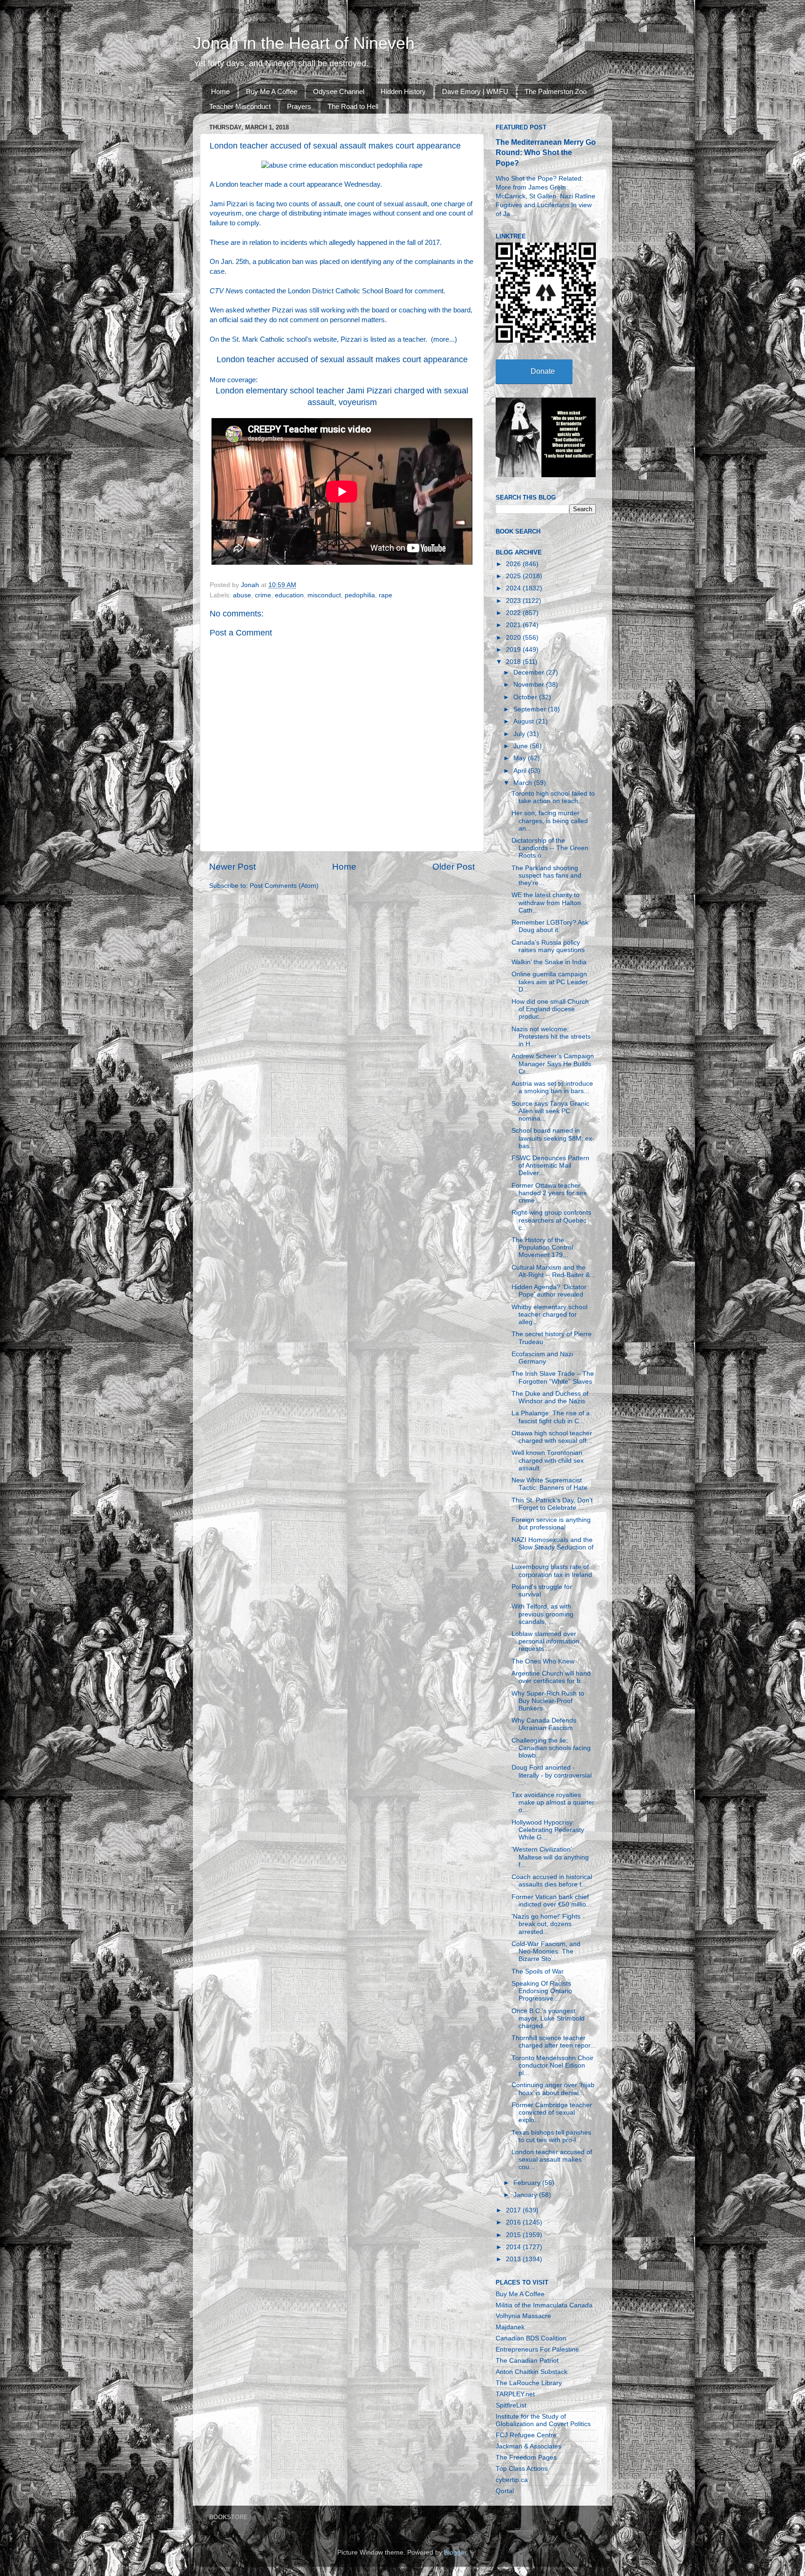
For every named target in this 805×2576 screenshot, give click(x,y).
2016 (514, 2222)
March (524, 783)
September (531, 709)
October (526, 697)
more (441, 339)
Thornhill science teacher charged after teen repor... (554, 2042)
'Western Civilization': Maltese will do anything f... (550, 1857)
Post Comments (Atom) (284, 886)
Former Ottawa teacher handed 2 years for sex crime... (549, 1193)
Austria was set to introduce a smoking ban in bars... (552, 1087)
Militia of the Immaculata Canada (544, 2305)
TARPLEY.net (515, 2394)
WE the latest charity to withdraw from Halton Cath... (546, 903)
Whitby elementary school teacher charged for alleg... (549, 1315)
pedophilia (360, 595)
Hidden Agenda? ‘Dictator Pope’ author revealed (549, 1291)
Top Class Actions (522, 2469)
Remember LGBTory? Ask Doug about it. (550, 926)
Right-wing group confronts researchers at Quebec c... (551, 1220)
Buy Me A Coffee (272, 91)
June (522, 746)
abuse (242, 595)
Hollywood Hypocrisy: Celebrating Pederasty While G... (548, 1830)
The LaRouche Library (529, 2383)
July (520, 734)
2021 (514, 625)
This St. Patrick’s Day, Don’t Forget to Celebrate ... (552, 1504)
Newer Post (232, 867)
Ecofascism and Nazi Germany (542, 1358)
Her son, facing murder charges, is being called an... (550, 821)
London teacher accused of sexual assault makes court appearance (342, 359)
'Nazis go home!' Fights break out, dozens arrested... (546, 1924)
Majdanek (510, 2327)
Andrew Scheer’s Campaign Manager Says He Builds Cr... (553, 1064)
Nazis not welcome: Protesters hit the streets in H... (551, 1037)
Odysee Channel (339, 91)
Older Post (454, 867)
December (530, 673)
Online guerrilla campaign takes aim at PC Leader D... (550, 982)
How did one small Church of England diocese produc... (550, 1009)
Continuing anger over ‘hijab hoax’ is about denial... (553, 2089)
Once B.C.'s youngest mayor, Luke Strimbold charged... (548, 2018)
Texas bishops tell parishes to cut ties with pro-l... (551, 2136)
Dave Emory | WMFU (475, 91)
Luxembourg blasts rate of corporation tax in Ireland (552, 1571)
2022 (514, 613)
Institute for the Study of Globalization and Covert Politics (543, 2420)
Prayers (299, 106)
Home (220, 91)
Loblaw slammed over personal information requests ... (545, 1641)
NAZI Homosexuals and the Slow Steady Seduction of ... (553, 1547)
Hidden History (403, 91)
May (521, 758)
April (521, 771)
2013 (514, 2259)
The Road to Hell (353, 106)
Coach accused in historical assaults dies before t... (552, 1881)
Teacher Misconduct (240, 106)
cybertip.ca (512, 2480)
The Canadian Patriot (527, 2361)
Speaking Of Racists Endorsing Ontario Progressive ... (542, 1991)
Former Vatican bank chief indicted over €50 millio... (552, 1901)
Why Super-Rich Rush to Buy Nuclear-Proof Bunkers (548, 1701)
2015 (514, 2235)
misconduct (324, 595)
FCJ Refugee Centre (526, 2435)
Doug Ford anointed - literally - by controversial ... (552, 1775)
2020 (514, 638)
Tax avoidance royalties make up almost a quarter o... (553, 1802)
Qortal (505, 2491)
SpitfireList (511, 2405)
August (525, 721)
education (289, 595)
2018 (514, 662)
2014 (514, 2247)
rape (385, 595)
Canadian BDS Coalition (531, 2338)
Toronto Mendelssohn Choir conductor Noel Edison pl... (553, 2066)
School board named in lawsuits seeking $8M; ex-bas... (553, 1138)
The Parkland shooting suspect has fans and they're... (546, 876)
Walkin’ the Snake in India (549, 962)
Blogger (455, 2552)
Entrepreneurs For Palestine (537, 2350)
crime (263, 595)
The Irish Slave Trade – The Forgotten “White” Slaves (553, 1377)
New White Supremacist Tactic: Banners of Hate (549, 1484)
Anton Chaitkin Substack (532, 2372)
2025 (514, 576)
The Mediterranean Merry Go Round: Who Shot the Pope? (546, 152)
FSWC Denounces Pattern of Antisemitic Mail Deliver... (550, 1166)
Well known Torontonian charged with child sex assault (548, 1460)
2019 (514, 650)
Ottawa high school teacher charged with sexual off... (552, 1437)
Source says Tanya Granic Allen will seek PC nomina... (550, 1111)
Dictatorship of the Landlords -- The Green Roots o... (550, 848)
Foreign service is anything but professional (551, 1524)
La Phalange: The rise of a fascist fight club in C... (551, 1417)
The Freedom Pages (526, 2458)
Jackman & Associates (529, 2446)
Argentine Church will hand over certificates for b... (551, 1677)
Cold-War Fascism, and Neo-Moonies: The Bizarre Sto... (546, 1951)
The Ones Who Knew (543, 1661)
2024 (514, 588)
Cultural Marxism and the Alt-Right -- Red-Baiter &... (553, 1271)
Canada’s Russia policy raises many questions (548, 946)
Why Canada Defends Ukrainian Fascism (544, 1724)
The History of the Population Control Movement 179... (542, 1247)
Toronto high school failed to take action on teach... (553, 797)
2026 (514, 564)
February (528, 2183)
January (526, 2195)
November (530, 685)
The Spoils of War (538, 1971)
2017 (514, 2210)
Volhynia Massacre (523, 2316)
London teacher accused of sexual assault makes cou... (552, 2160)
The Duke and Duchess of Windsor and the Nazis (550, 1397)
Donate (543, 371)
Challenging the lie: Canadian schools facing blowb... (551, 1748)
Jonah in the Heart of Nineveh (304, 43)
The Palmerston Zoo (556, 91)
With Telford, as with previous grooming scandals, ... (542, 1614)
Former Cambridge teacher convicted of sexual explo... (552, 2113)
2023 (514, 601)
